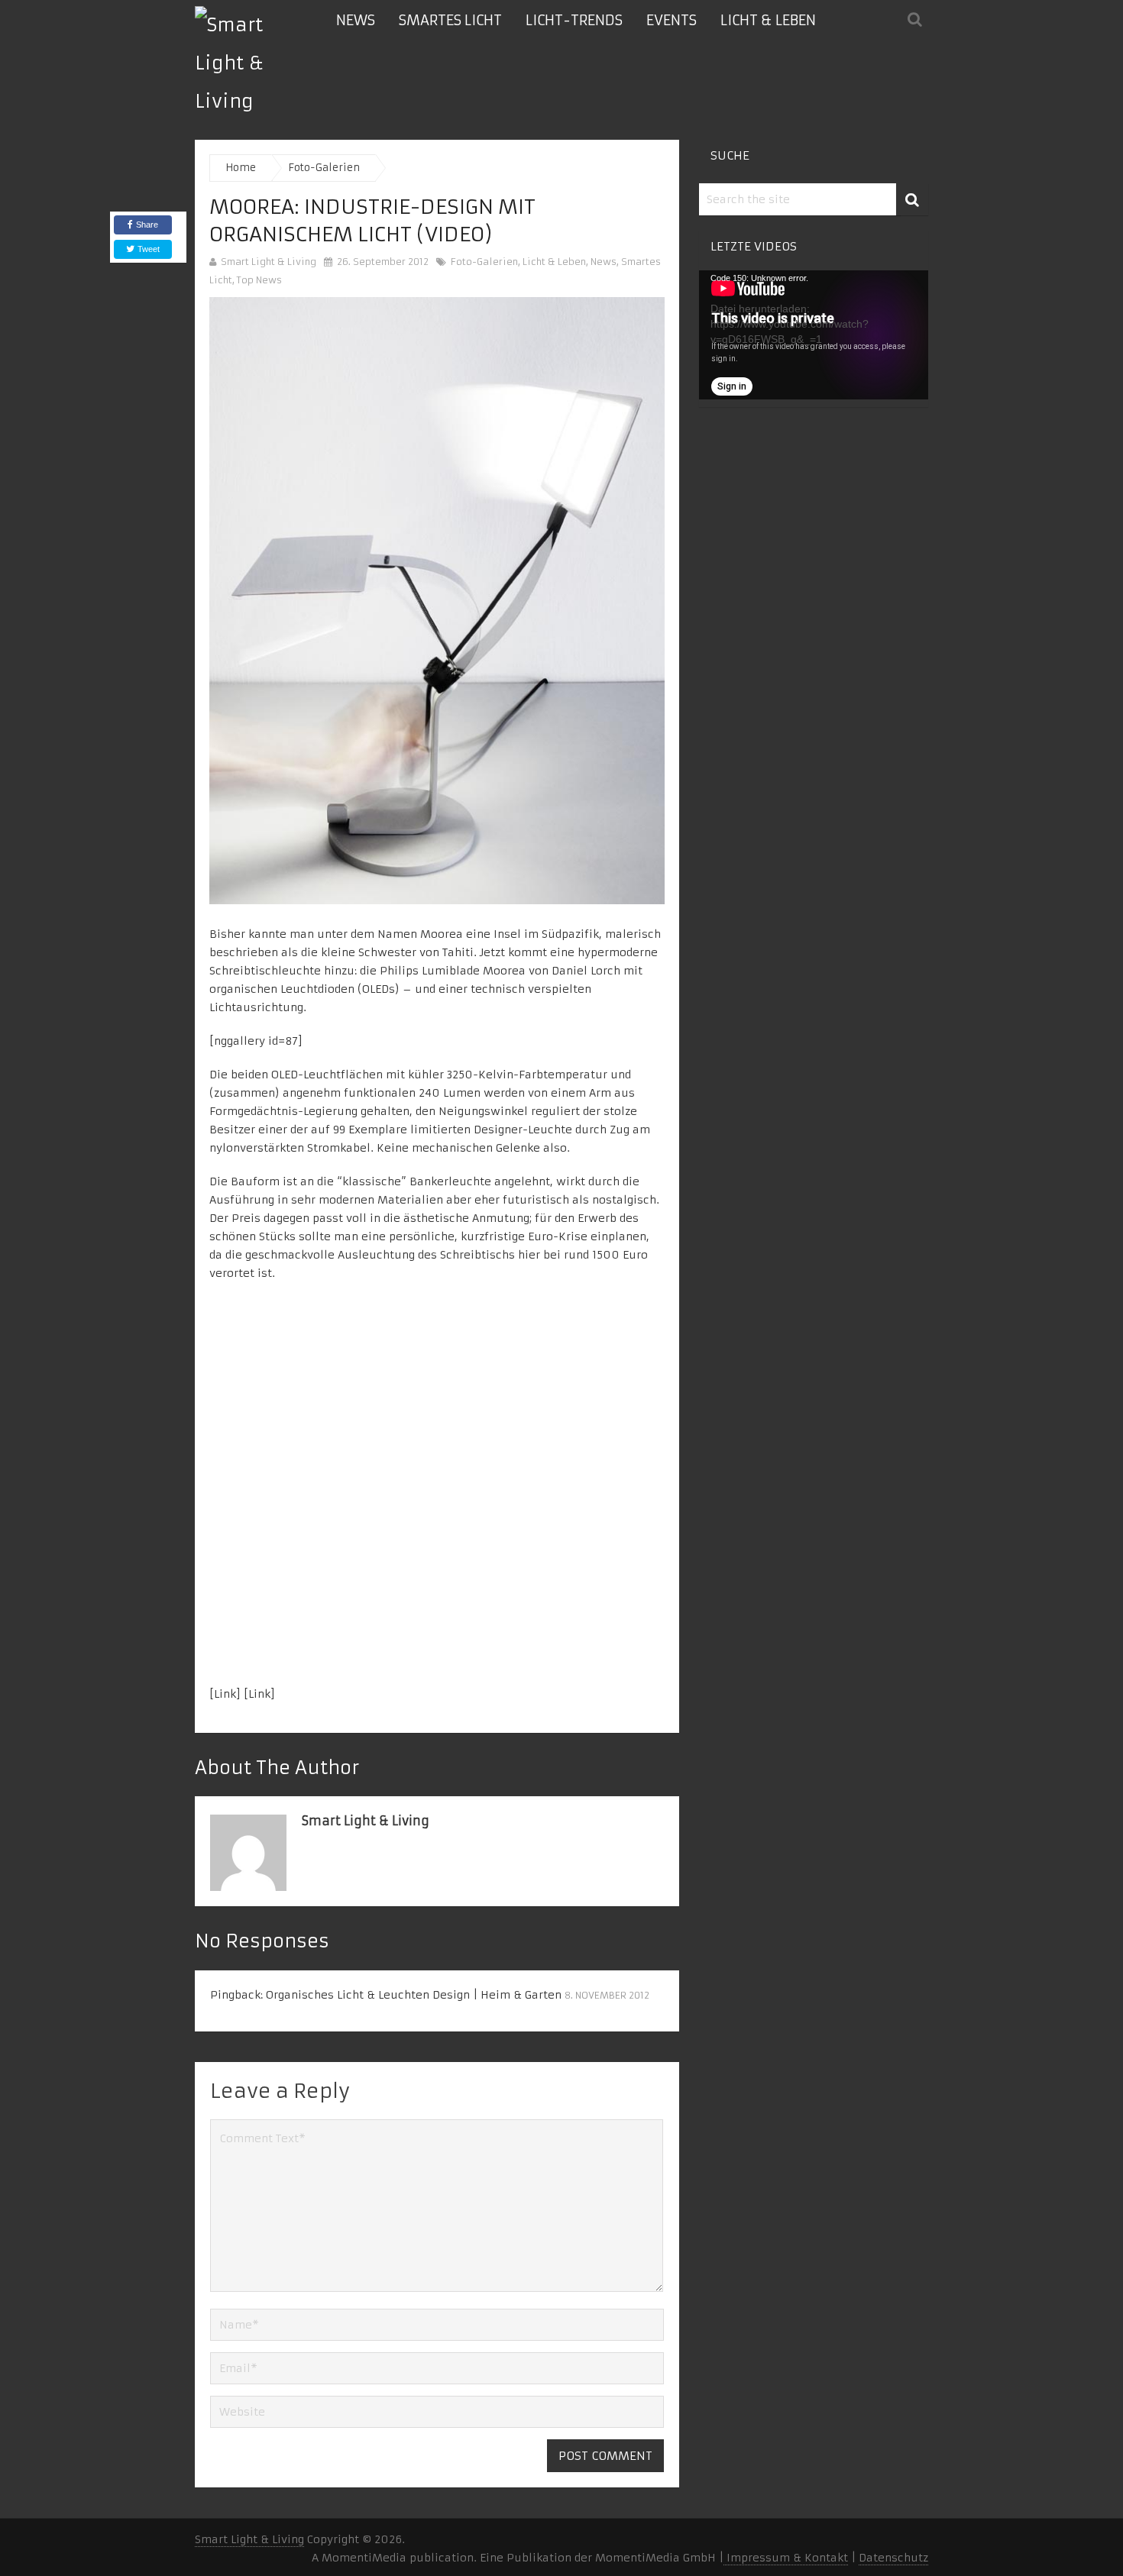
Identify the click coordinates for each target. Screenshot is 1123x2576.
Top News (259, 280)
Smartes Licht (450, 20)
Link (225, 1694)
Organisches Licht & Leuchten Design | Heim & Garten (414, 1995)
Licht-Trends (574, 20)
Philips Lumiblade (430, 971)
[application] (814, 335)
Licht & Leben (768, 20)
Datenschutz (893, 2558)
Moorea (504, 971)
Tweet (147, 249)
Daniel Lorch (586, 971)
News (356, 20)
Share (147, 225)
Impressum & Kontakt (786, 2558)
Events (672, 20)
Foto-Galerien (484, 262)
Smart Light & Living (269, 262)
